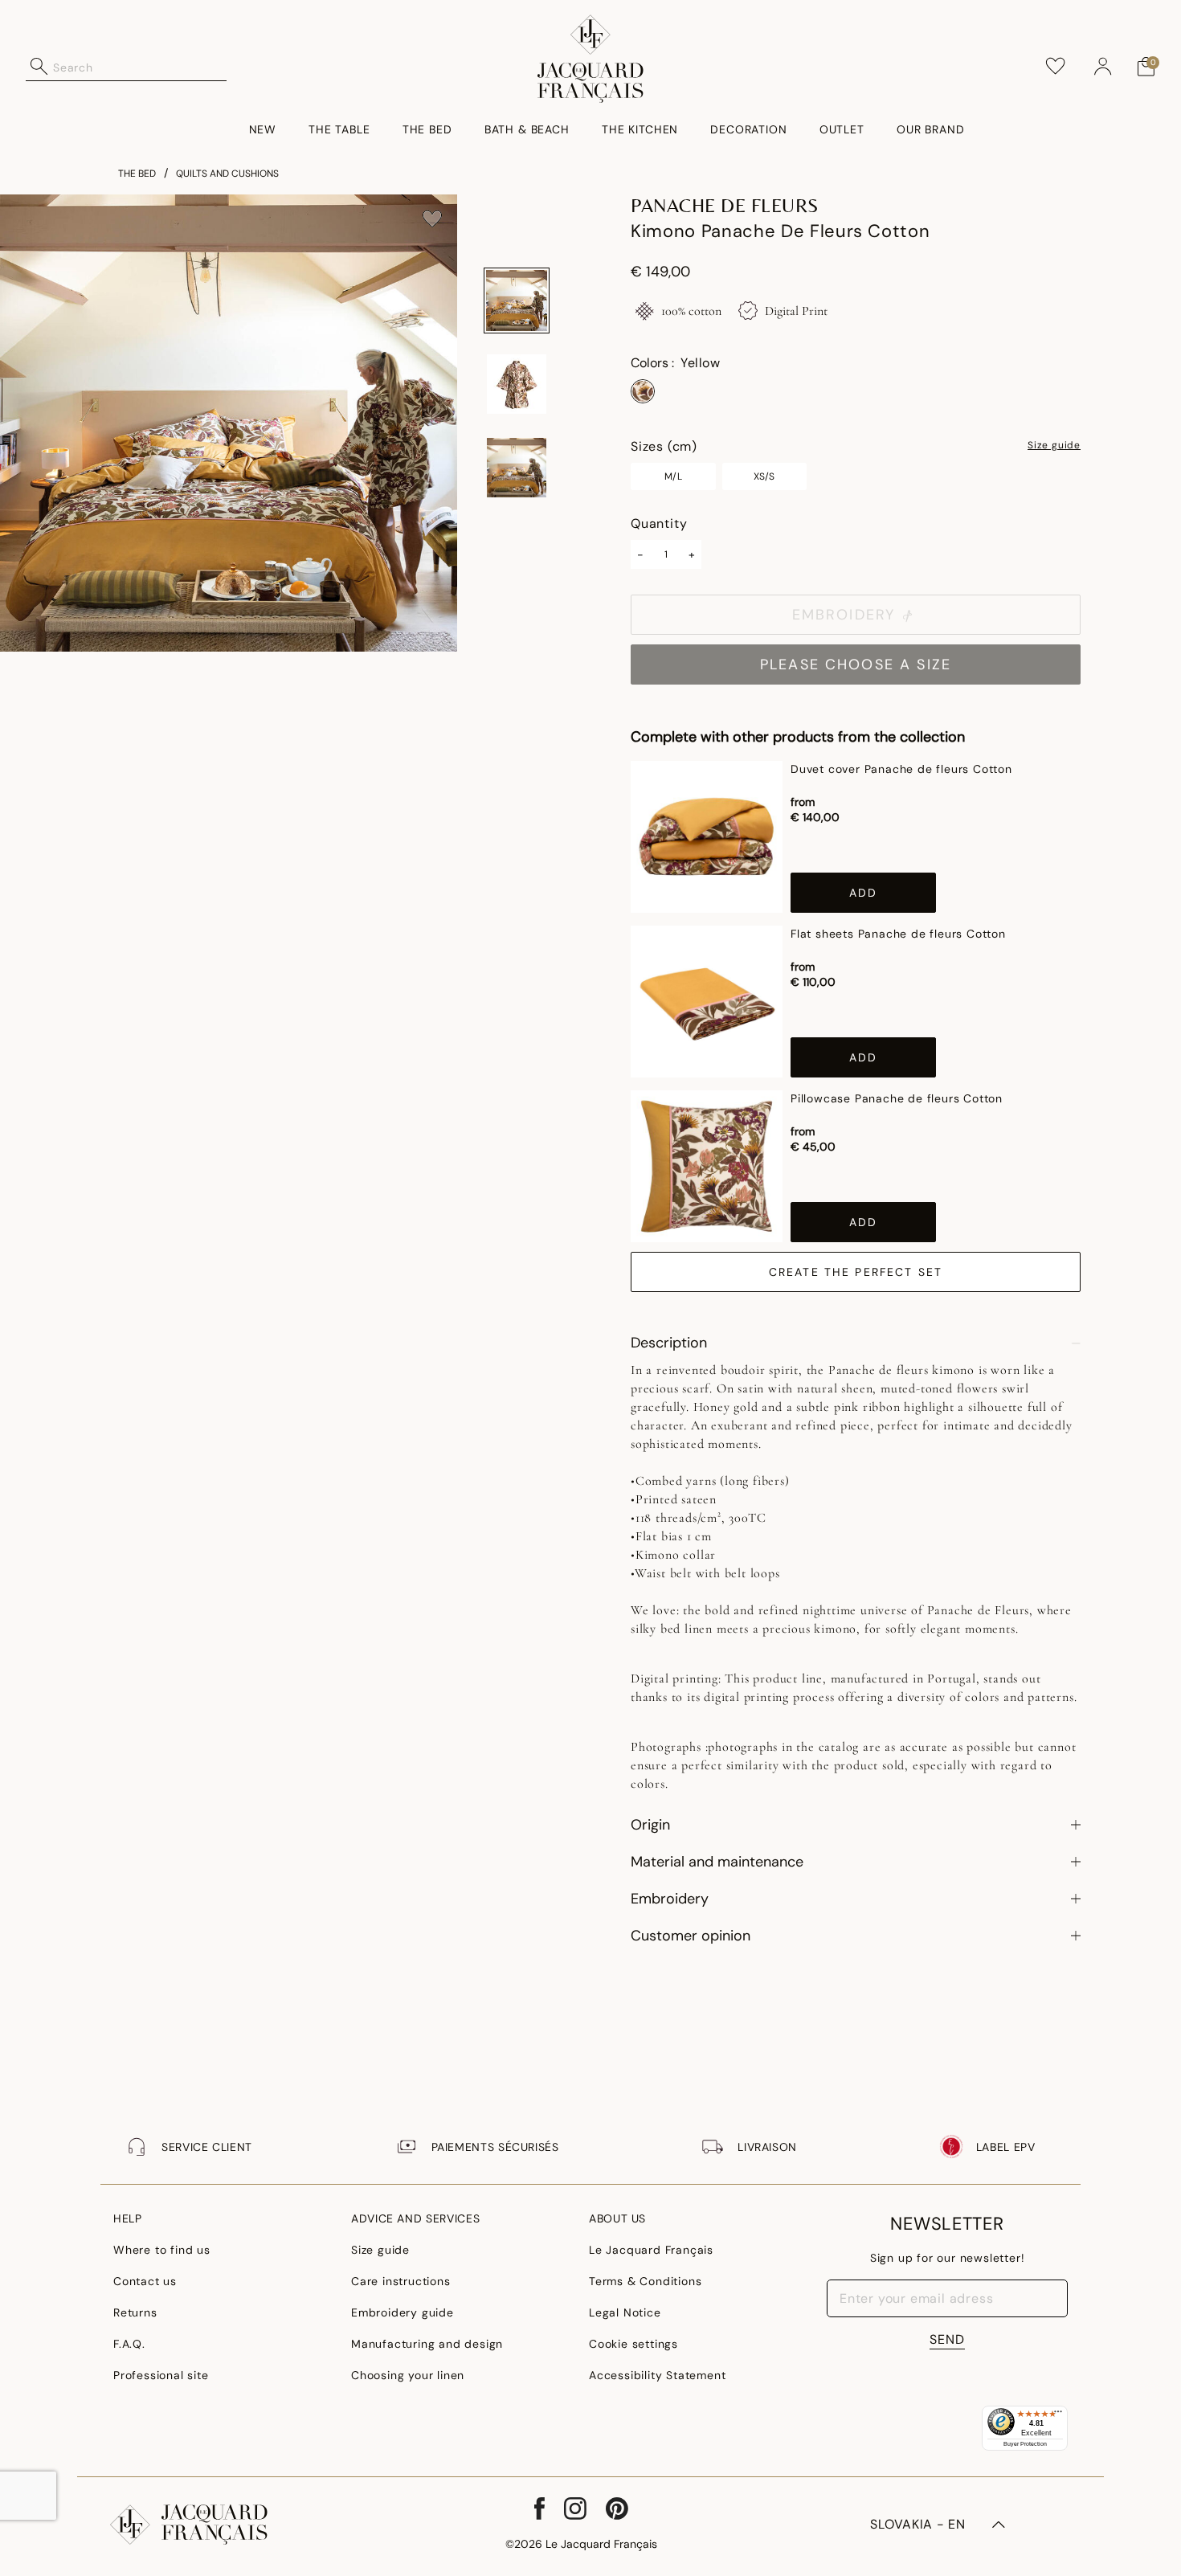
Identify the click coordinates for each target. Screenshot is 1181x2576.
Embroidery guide (403, 2312)
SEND (947, 2339)
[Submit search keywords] (39, 67)
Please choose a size (856, 664)
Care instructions (401, 2281)
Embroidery (844, 615)
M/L (673, 476)
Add (863, 893)
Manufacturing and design (427, 2344)
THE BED (137, 174)
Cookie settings (633, 2344)
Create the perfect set (856, 1272)
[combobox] (140, 67)
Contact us (145, 2281)
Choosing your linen (408, 2375)
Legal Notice (625, 2312)
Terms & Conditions (645, 2281)
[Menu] (1058, 2415)
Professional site (161, 2375)
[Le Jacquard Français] (591, 59)
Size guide (1054, 446)
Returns (135, 2312)
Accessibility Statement (657, 2375)
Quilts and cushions (227, 174)
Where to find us (162, 2250)
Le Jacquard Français (651, 2250)
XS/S (764, 476)
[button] (1103, 67)
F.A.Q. (129, 2344)
